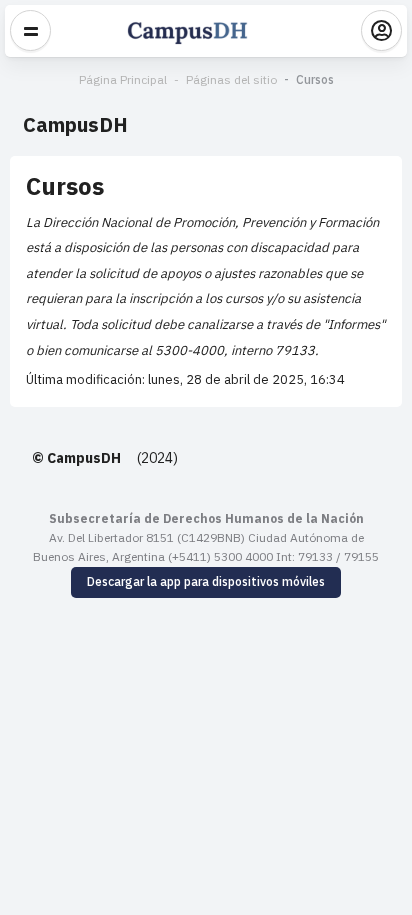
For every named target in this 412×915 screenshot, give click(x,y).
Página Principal (123, 79)
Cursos (315, 79)
